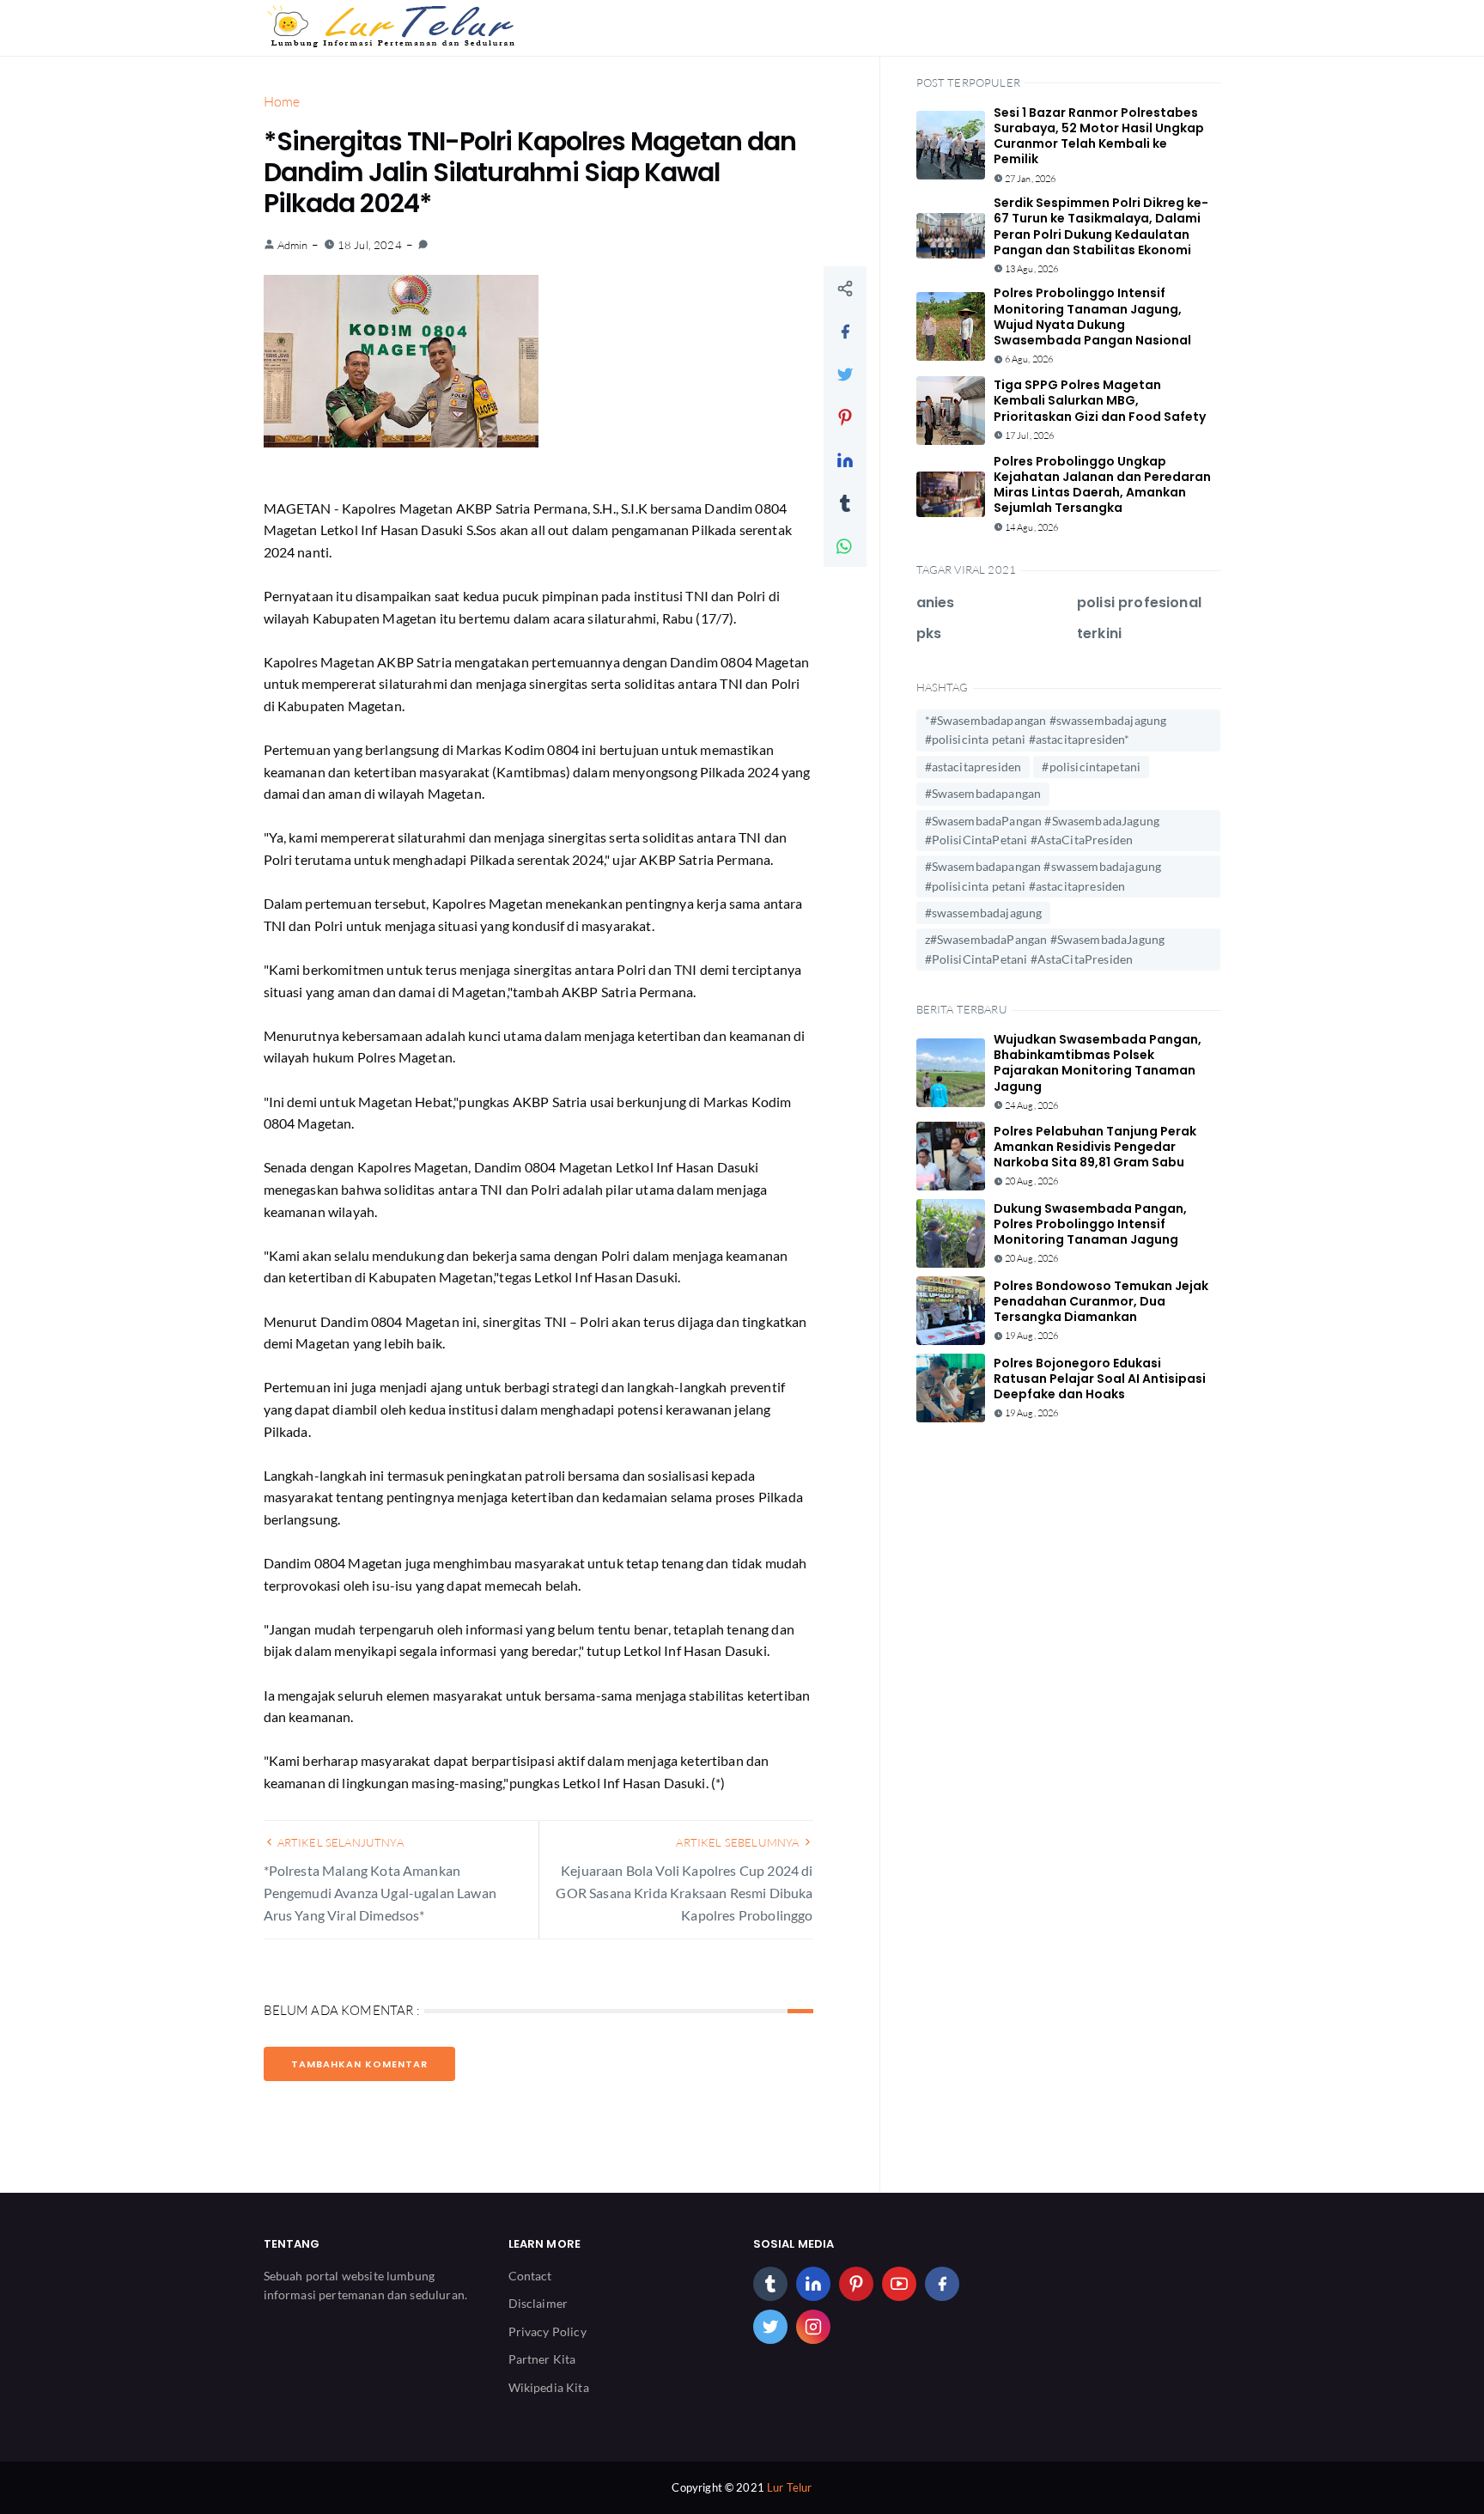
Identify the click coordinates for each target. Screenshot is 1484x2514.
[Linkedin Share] (845, 460)
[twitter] (770, 2327)
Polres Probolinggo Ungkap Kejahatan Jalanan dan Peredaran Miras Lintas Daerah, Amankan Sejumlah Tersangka (1102, 485)
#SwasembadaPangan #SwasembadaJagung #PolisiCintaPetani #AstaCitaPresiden (1043, 830)
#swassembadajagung (984, 913)
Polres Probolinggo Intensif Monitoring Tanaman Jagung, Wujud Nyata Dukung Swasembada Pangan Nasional (1092, 317)
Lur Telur (789, 2487)
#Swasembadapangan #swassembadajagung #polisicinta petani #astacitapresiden (1043, 876)
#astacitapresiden (973, 767)
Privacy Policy (547, 2331)
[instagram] (813, 2327)
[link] (423, 245)
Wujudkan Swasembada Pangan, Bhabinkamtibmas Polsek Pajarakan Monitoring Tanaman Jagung (1098, 1063)
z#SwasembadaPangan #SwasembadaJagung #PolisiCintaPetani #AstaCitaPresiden (1045, 949)
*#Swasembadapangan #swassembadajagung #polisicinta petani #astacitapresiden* (1046, 730)
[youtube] (899, 2284)
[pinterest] (856, 2284)
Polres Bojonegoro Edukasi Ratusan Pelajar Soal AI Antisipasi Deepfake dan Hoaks (1100, 1379)
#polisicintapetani (1091, 767)
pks (929, 633)
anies (936, 603)
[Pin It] (845, 417)
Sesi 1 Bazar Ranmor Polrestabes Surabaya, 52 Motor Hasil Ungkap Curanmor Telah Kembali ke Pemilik (1099, 136)
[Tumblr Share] (845, 502)
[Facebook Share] (845, 331)
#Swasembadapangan (983, 793)
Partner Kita (542, 2359)
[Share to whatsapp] (845, 545)
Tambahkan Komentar (359, 2064)
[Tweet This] (845, 374)
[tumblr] (770, 2284)
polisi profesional (1139, 603)
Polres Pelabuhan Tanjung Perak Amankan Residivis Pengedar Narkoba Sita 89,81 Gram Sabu (1095, 1147)
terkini (1099, 633)
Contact (530, 2276)
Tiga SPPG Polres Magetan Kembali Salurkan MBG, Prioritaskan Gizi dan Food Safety (1100, 400)
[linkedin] (813, 2284)
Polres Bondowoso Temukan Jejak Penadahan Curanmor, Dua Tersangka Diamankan (1101, 1301)
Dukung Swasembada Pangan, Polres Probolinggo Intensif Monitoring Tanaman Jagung (1090, 1224)
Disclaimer (538, 2303)
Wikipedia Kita (549, 2387)
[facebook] (942, 2284)
